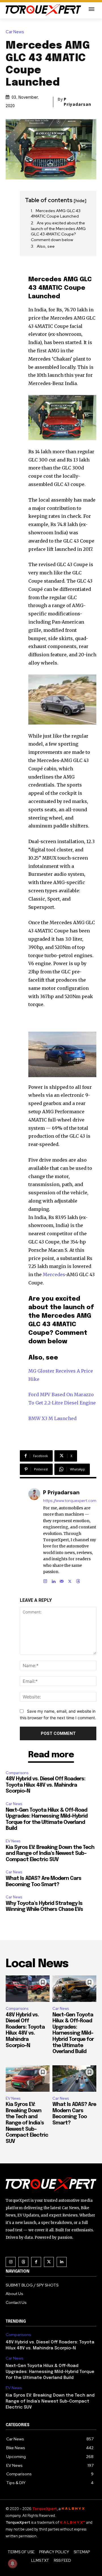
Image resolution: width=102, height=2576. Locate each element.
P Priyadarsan (77, 102)
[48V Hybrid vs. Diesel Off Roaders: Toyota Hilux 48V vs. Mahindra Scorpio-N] (28, 1989)
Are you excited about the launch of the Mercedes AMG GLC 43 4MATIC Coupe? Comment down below (58, 231)
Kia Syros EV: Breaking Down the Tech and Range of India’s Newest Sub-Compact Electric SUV (50, 1854)
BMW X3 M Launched (52, 1418)
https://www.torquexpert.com (70, 1501)
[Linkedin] (53, 1580)
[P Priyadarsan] (34, 1536)
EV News (13, 1841)
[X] (70, 1580)
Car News (15, 32)
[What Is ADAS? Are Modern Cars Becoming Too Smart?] (74, 2079)
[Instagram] (45, 1580)
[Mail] (62, 1580)
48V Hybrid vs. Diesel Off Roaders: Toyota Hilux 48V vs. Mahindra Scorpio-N (45, 1785)
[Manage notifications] (12, 2563)
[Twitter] (49, 2262)
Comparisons (17, 1773)
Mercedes (54, 1274)
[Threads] (78, 1580)
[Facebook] (36, 2262)
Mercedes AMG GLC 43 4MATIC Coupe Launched (56, 214)
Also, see (46, 246)
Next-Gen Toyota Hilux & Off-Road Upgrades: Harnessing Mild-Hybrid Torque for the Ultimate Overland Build (73, 2033)
